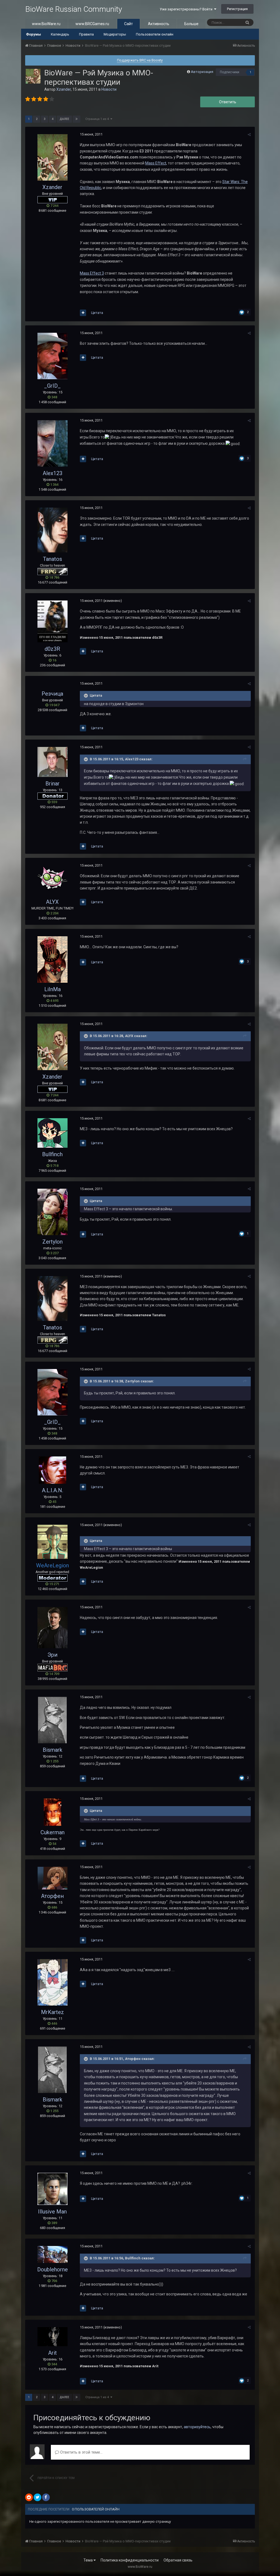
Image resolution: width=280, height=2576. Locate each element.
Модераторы (115, 34)
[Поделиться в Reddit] (29, 2497)
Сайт (129, 24)
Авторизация (202, 72)
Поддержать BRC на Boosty (140, 60)
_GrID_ (52, 386)
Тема (88, 2560)
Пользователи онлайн (155, 34)
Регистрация (237, 9)
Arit (52, 2353)
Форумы (33, 34)
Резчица (52, 694)
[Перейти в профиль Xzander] (33, 76)
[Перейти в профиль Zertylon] (52, 1212)
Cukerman (52, 1832)
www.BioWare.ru (46, 24)
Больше (191, 24)
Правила (86, 34)
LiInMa (52, 989)
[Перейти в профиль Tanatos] (52, 530)
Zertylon (52, 1242)
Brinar (52, 784)
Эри (52, 1655)
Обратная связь (178, 2560)
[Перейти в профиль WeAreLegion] (52, 1542)
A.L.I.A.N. (52, 1490)
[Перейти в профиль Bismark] (52, 1720)
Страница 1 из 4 (98, 119)
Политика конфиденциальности (130, 2560)
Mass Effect (156, 163)
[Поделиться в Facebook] (46, 2497)
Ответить (228, 102)
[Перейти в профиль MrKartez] (52, 1982)
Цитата (97, 313)
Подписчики (230, 72)
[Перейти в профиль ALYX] (52, 880)
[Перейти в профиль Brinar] (52, 762)
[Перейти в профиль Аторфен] (52, 1878)
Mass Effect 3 (92, 273)
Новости (109, 89)
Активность (159, 24)
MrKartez (52, 2012)
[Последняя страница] (77, 119)
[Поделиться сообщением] (249, 135)
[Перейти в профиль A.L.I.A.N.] (52, 1470)
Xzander (64, 89)
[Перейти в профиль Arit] (52, 2337)
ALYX (52, 902)
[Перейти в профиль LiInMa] (52, 959)
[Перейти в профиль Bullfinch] (52, 1133)
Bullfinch (52, 1154)
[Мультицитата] (83, 313)
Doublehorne (52, 2269)
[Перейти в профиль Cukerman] (52, 1812)
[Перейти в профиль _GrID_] (52, 356)
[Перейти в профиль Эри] (52, 1628)
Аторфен (52, 1896)
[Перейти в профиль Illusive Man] (52, 2189)
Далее (64, 119)
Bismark (52, 1750)
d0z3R (52, 649)
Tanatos (52, 559)
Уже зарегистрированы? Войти (187, 9)
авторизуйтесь (197, 2427)
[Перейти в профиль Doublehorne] (52, 2254)
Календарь (60, 34)
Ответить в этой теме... (81, 2452)
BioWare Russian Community (74, 9)
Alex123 (52, 473)
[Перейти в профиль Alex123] (52, 443)
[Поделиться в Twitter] (37, 2497)
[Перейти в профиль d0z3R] (52, 621)
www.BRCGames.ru (92, 24)
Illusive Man (52, 2212)
